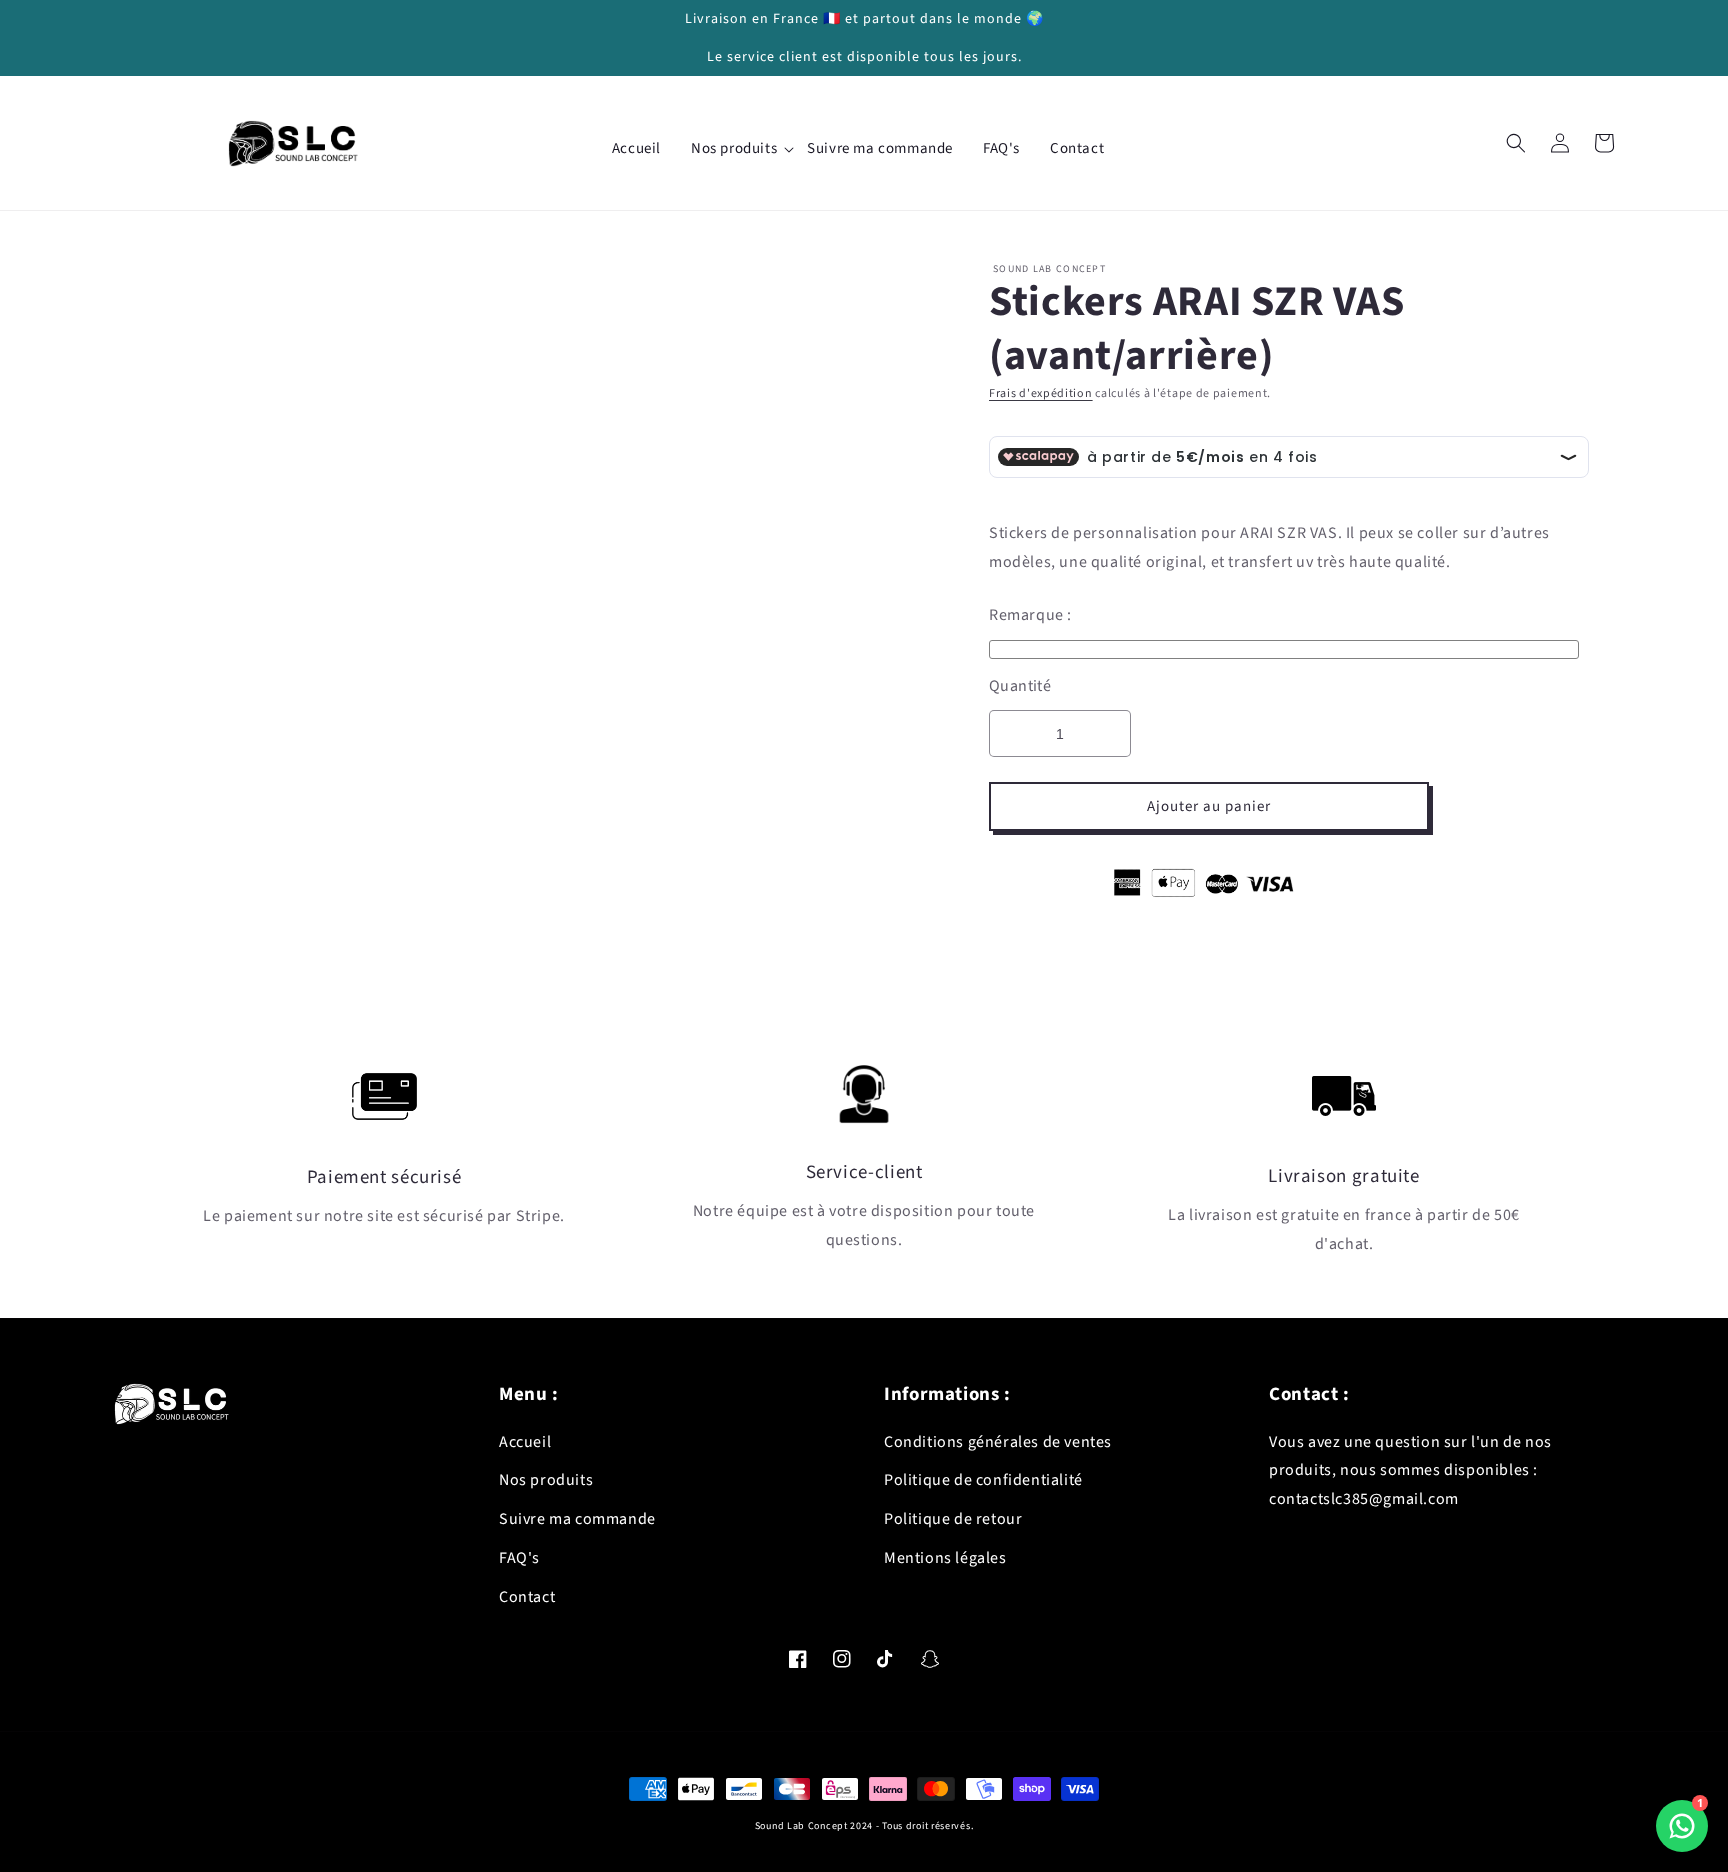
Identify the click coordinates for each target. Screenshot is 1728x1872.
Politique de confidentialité (983, 1480)
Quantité (1020, 686)
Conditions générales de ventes (998, 1442)
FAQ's (519, 1558)
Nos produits (546, 1480)
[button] (1516, 143)
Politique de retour (953, 1519)
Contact (527, 1597)
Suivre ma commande (577, 1519)
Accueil (525, 1442)
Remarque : (1030, 615)
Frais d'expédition (1041, 393)
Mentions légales (945, 1558)
